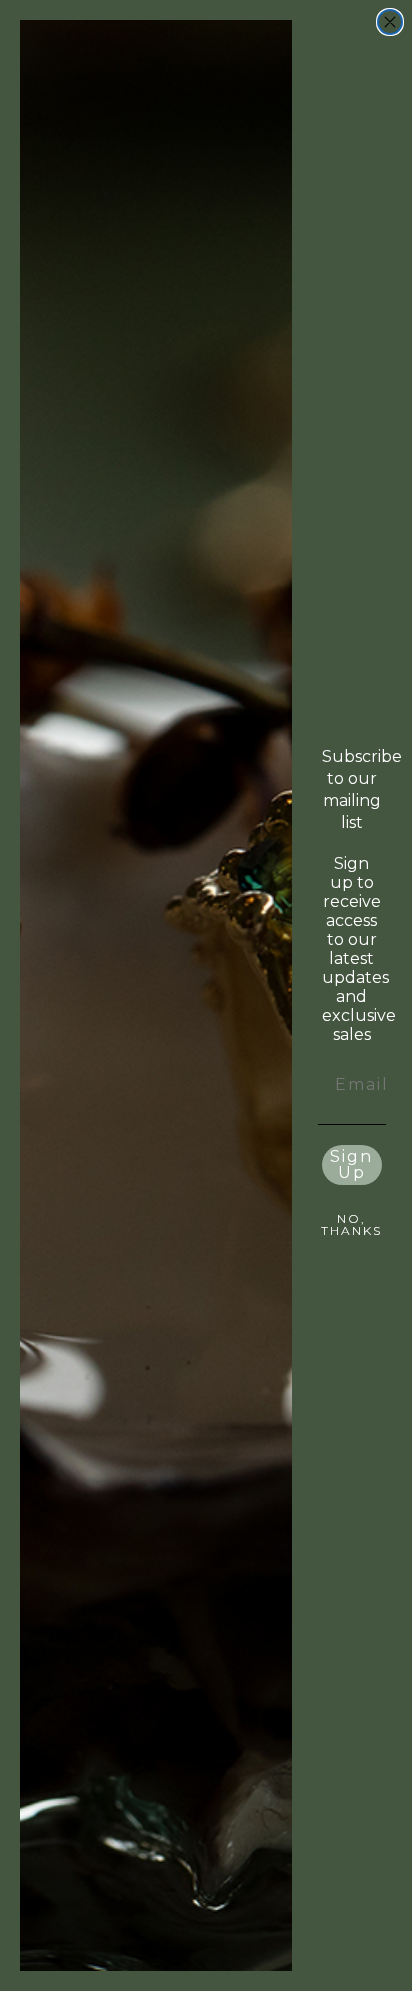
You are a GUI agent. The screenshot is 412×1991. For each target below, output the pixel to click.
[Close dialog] (390, 22)
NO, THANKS (351, 1224)
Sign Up (351, 1164)
